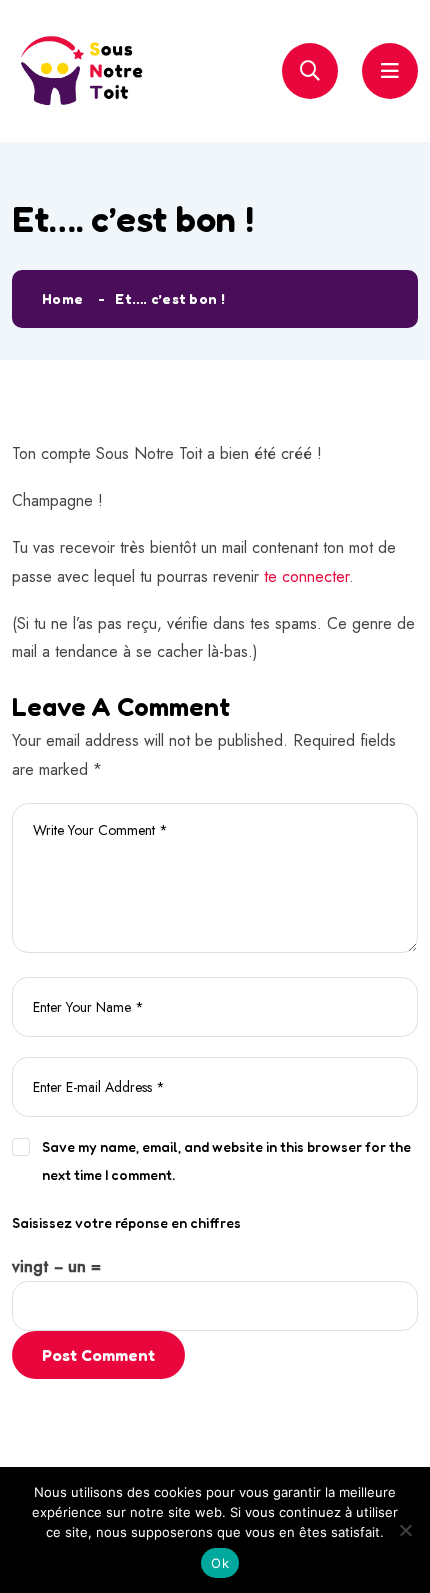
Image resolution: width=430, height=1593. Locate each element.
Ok (220, 1563)
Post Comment (98, 1355)
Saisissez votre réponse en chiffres (126, 1222)
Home (62, 298)
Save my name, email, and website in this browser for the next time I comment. (226, 1160)
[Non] (405, 1530)
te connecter (306, 576)
